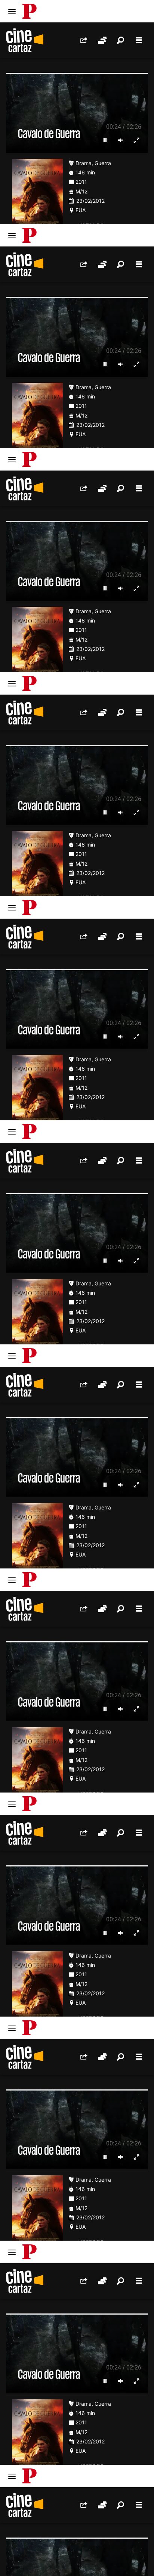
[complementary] (77, 1288)
